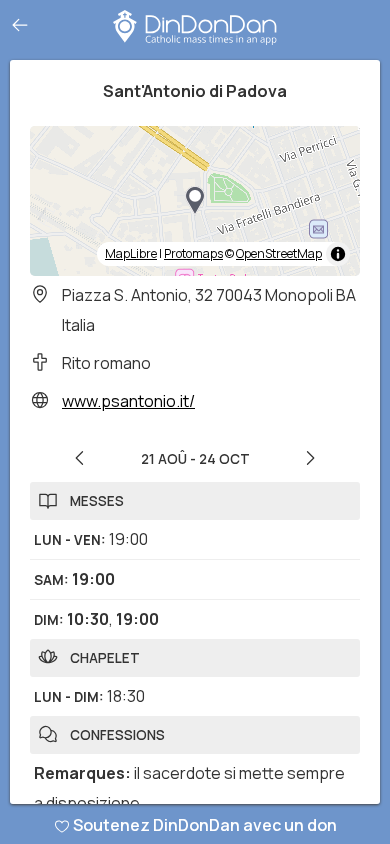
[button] (195, 201)
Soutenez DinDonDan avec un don (205, 825)
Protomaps (193, 253)
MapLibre (131, 253)
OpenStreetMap (279, 253)
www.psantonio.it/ (128, 401)
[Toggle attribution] (338, 254)
